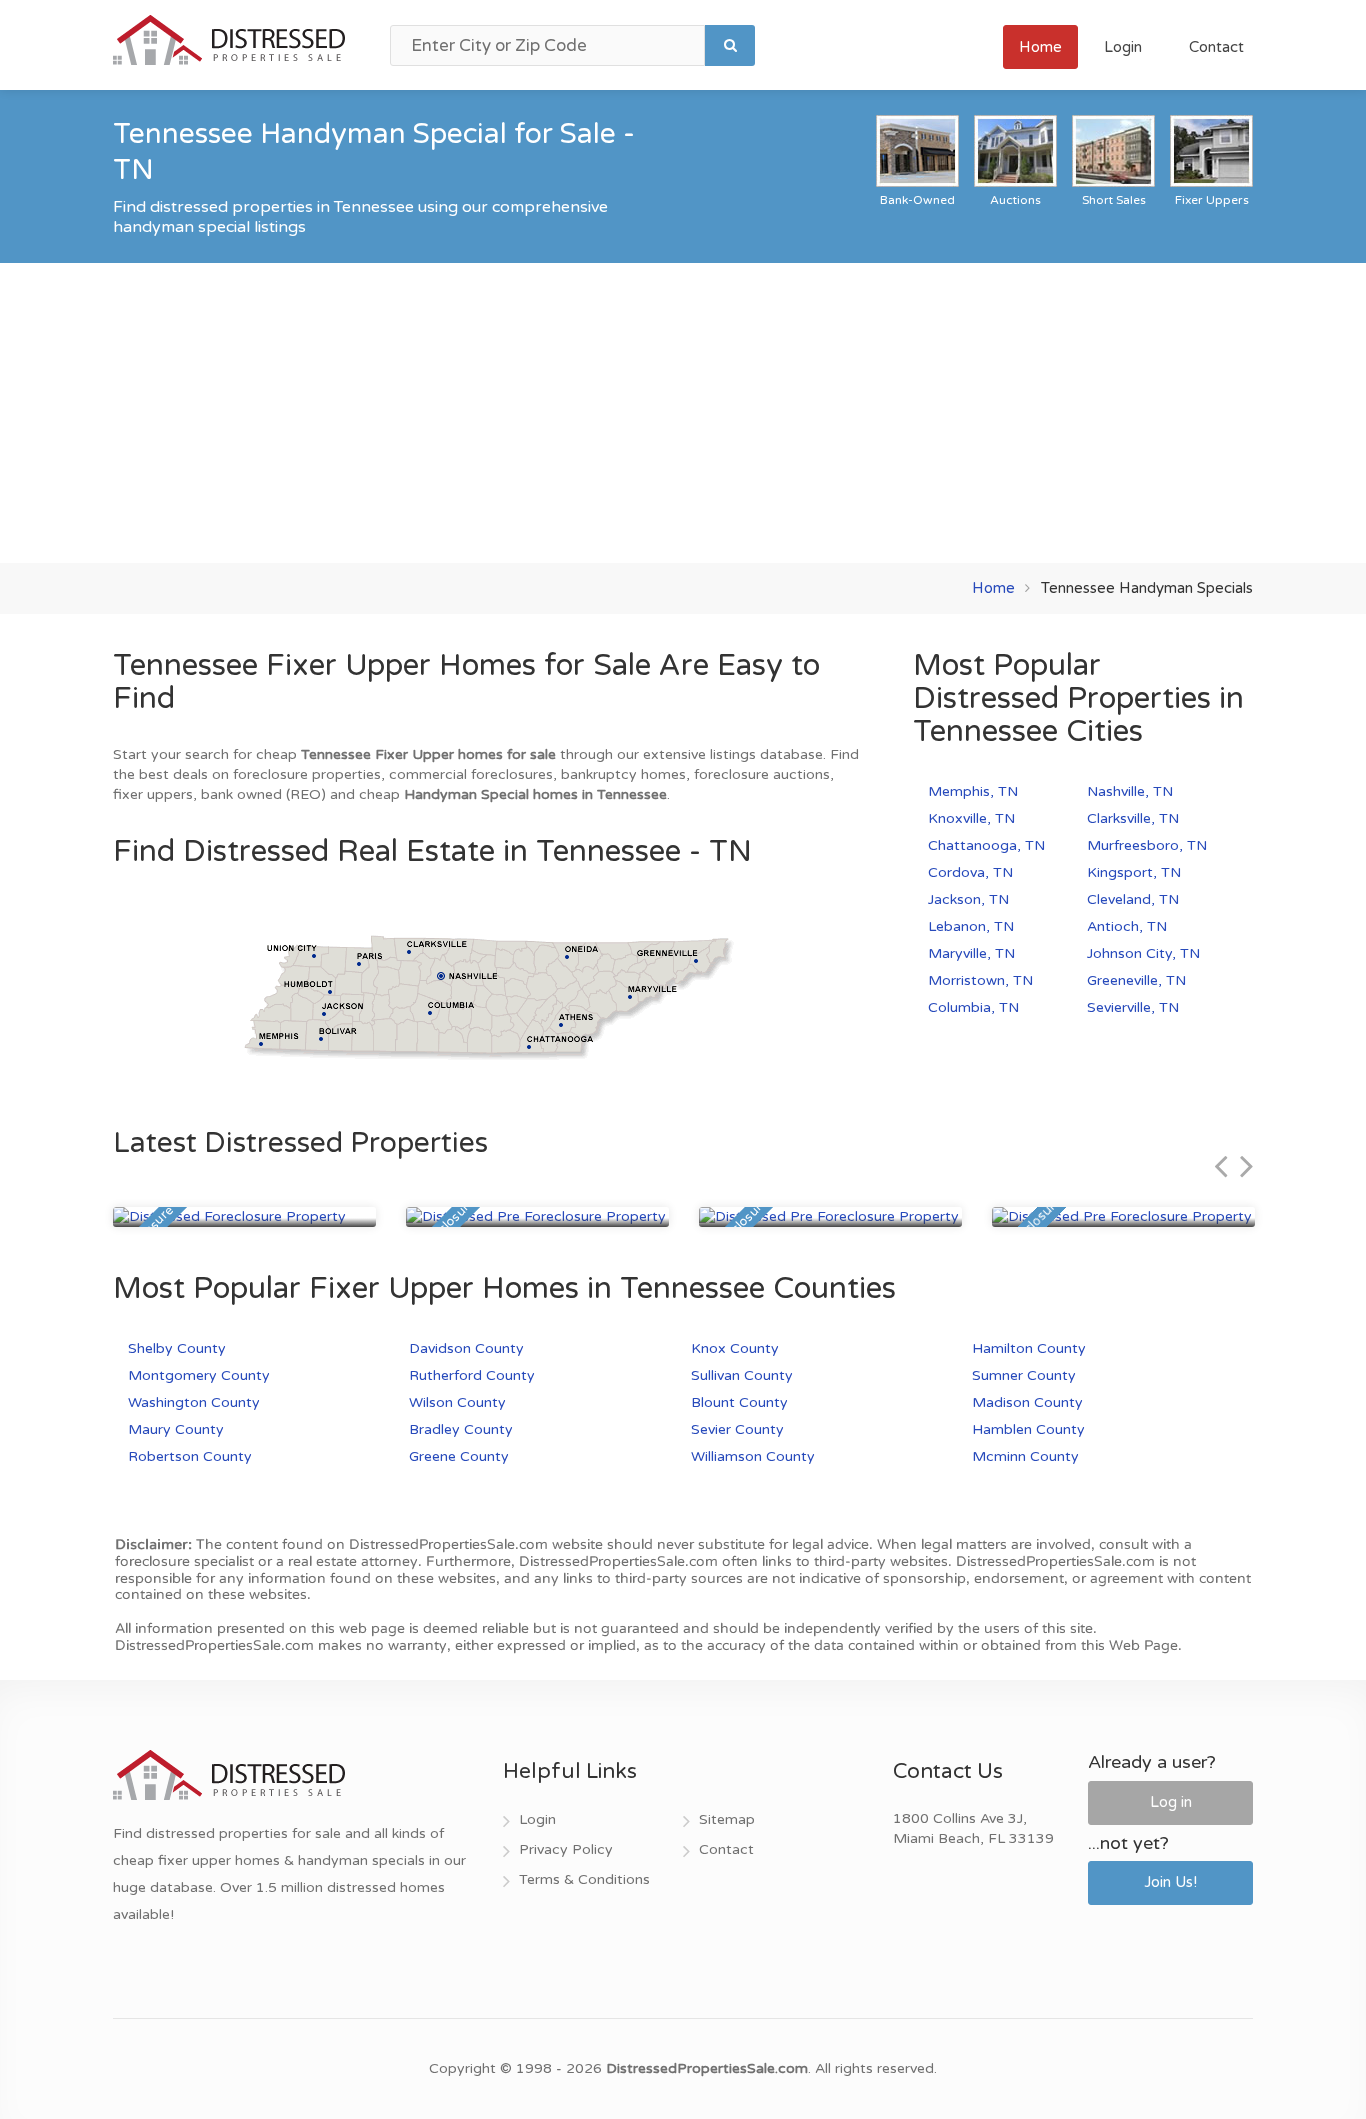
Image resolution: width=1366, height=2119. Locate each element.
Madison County (1027, 1402)
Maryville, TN (971, 953)
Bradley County (461, 1429)
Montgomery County (199, 1375)
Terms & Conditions (584, 1879)
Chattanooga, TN (986, 845)
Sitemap (727, 1819)
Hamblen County (1028, 1429)
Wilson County (457, 1402)
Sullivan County (742, 1375)
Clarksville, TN (1133, 818)
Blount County (739, 1402)
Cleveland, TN (1133, 899)
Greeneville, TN (1136, 980)
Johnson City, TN (1143, 953)
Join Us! (1170, 1882)
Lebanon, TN (971, 926)
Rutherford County (472, 1375)
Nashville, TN (1130, 791)
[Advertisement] (683, 413)
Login (1123, 47)
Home (1040, 47)
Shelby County (177, 1348)
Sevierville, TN (1133, 1007)
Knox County (735, 1348)
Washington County (194, 1402)
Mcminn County (1025, 1456)
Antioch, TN (1127, 926)
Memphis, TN (973, 791)
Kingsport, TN (1134, 872)
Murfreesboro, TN (1147, 845)
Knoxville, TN (971, 818)
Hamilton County (1029, 1348)
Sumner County (1024, 1375)
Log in (1171, 1802)
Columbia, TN (973, 1007)
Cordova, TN (970, 872)
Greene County (459, 1456)
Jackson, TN (968, 899)
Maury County (176, 1429)
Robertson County (190, 1456)
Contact (1216, 47)
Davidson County (466, 1348)
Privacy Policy (566, 1849)
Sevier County (737, 1429)
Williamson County (753, 1456)
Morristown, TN (980, 980)
